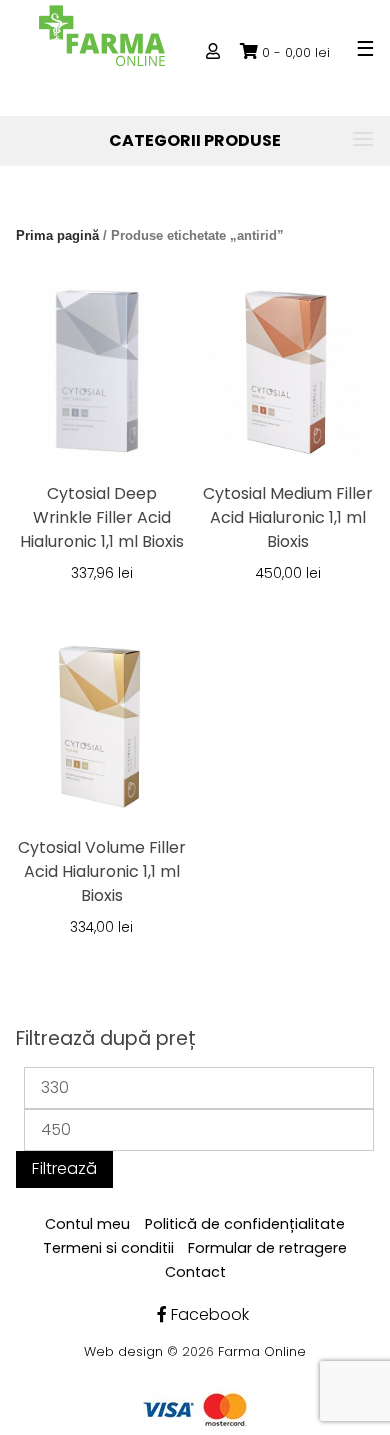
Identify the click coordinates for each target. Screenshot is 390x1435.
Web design (123, 1351)
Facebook (208, 1314)
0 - (296, 52)
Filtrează (64, 1168)
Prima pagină (57, 235)
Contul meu (87, 1224)
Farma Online (262, 1351)
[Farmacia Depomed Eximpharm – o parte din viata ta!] (102, 35)
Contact (195, 1272)
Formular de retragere (267, 1248)
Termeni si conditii (108, 1248)
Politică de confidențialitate (245, 1224)
